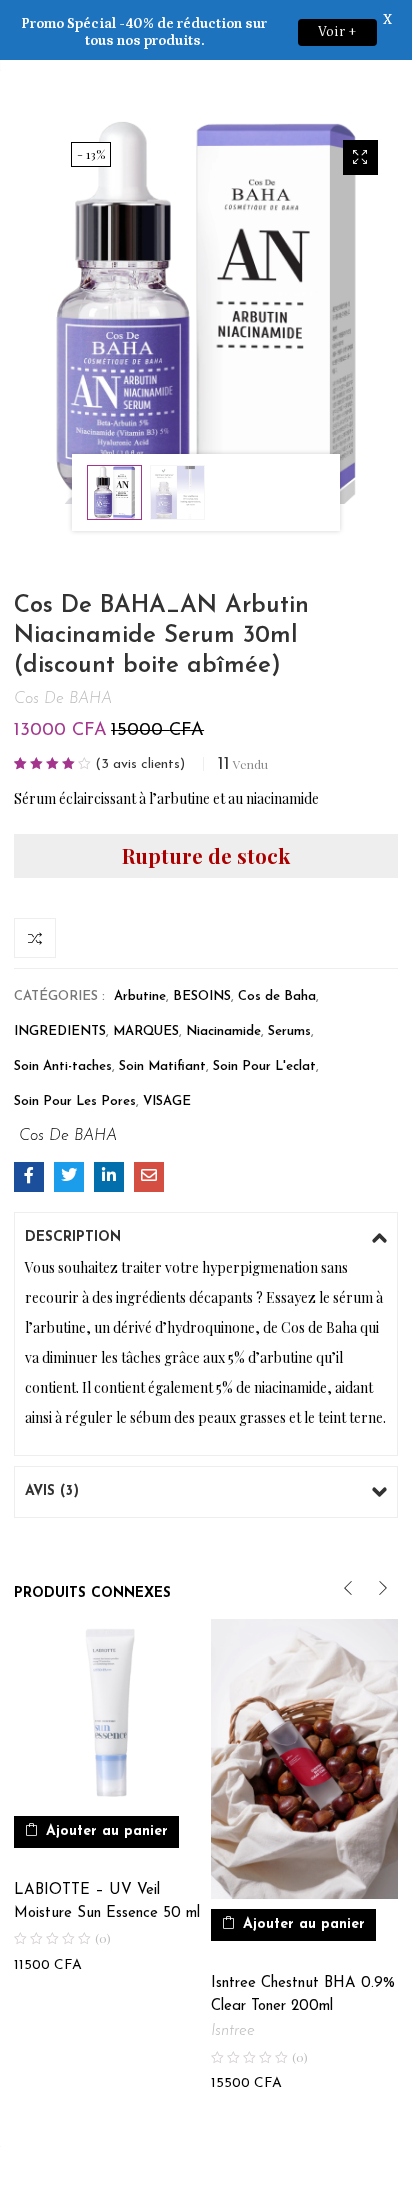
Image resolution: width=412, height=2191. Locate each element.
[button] (360, 157)
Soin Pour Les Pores (75, 1101)
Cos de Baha (277, 996)
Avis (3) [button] (52, 1491)
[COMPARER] (35, 938)
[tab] (206, 1238)
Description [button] (73, 1237)
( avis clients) (140, 764)
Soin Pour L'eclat (264, 1066)
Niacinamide (223, 1031)
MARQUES (146, 1031)
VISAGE (167, 1101)
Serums (289, 1031)
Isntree (233, 2031)
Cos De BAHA (63, 699)
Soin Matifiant (162, 1066)
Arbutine (140, 996)
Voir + (337, 32)
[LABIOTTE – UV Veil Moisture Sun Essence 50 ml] (107, 1712)
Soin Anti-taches (63, 1066)
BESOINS (202, 996)
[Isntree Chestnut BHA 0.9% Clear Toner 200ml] (304, 1759)
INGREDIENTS (60, 1031)
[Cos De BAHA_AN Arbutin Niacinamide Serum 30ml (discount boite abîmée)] (29, 1177)
